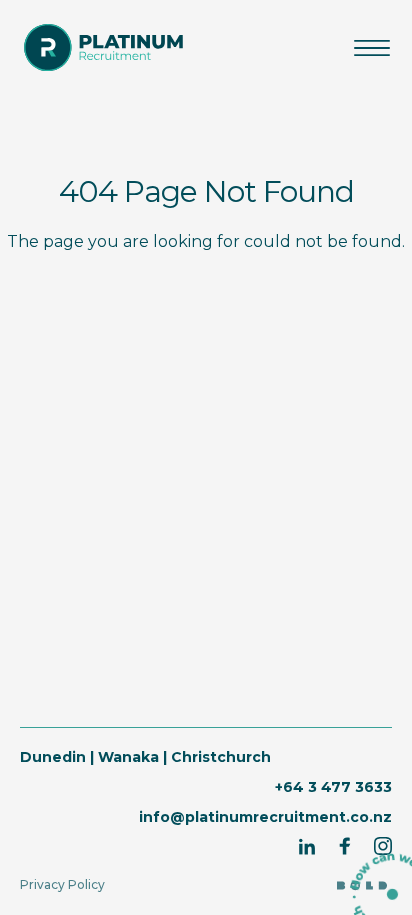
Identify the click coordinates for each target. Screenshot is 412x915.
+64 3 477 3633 (333, 787)
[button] (372, 48)
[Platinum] (104, 47)
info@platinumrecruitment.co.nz (265, 817)
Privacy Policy (62, 884)
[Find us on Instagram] (383, 846)
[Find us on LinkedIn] (307, 846)
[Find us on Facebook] (345, 846)
